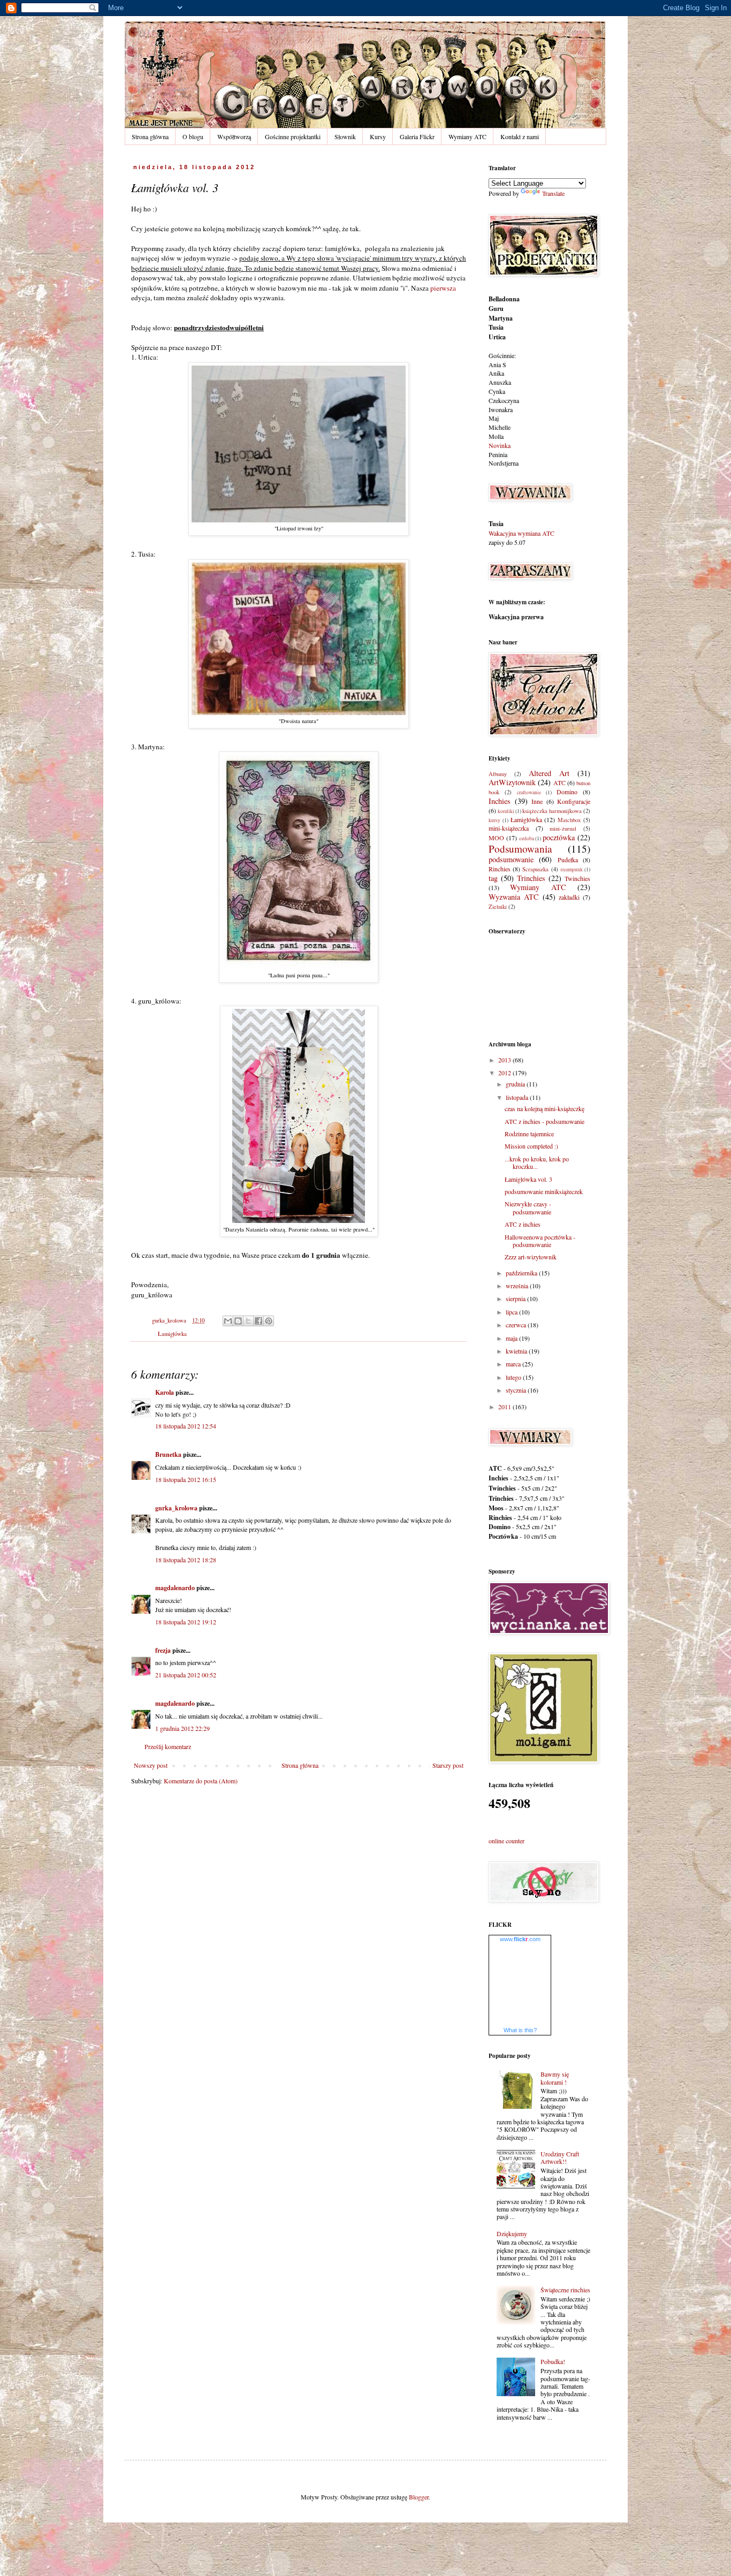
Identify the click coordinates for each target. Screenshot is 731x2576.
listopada (518, 1097)
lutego (514, 1377)
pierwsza (443, 288)
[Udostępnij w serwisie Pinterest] (269, 1321)
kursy (494, 820)
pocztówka (559, 837)
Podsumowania (520, 849)
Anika (496, 373)
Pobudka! (553, 2361)
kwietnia (517, 1351)
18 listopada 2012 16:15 (186, 1479)
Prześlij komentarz (168, 1746)
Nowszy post (151, 1765)
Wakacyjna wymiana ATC (521, 533)
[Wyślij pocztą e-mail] (228, 1321)
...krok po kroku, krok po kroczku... (537, 1162)
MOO (496, 838)
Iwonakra (501, 409)
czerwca (517, 1325)
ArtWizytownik (512, 782)
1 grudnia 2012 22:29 (182, 1728)
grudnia (516, 1084)
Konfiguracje (574, 801)
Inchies (500, 801)
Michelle (500, 427)
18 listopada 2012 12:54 (186, 1426)
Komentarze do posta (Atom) (201, 1781)
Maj (494, 418)
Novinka (500, 445)
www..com (520, 1939)
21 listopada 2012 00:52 (186, 1675)
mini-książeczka (509, 828)
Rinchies (500, 869)
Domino (567, 792)
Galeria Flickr (417, 136)
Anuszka (500, 382)
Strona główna (150, 136)
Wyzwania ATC (514, 897)
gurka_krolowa (176, 1508)
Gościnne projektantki (293, 136)
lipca (512, 1312)
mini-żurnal (563, 829)
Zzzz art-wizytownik (531, 1257)
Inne (537, 801)
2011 (505, 1407)
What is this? (520, 2030)
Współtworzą (234, 136)
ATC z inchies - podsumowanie (545, 1121)
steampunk (572, 869)
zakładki (569, 897)
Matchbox (569, 820)
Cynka (497, 391)
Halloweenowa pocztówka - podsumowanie (540, 1241)
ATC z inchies (523, 1224)
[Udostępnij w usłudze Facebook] (258, 1321)
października (522, 1273)
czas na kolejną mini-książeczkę (545, 1108)
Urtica (497, 337)
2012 (505, 1073)
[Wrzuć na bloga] (238, 1321)
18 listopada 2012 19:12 (186, 1622)
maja (512, 1338)
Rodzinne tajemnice (529, 1134)
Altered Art (549, 773)
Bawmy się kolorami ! (555, 2078)
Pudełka (568, 860)
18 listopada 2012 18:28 (186, 1560)
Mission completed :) (531, 1146)
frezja (163, 1650)
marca (514, 1364)
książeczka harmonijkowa (552, 811)
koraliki (506, 811)
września (518, 1286)
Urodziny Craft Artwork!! (560, 2157)
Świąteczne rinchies (565, 2290)
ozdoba (527, 838)
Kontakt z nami (520, 136)
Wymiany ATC (467, 136)
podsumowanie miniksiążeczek (544, 1191)
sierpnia (516, 1298)
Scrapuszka (535, 869)
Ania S (497, 364)
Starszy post (448, 1765)
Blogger (419, 2497)
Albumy (498, 774)
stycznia (517, 1390)
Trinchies (531, 878)
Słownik (345, 136)
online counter (507, 1841)
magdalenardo (175, 1588)
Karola (165, 1392)
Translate (553, 193)
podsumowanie (511, 859)
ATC (559, 782)
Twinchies (577, 878)
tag (493, 878)
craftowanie (529, 792)
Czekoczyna (504, 400)
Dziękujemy (512, 2233)
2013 (505, 1060)
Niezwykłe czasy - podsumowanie (528, 1207)
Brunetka (168, 1454)
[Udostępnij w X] (248, 1321)
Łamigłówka (172, 1334)
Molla (496, 436)
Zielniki (498, 907)
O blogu (193, 136)
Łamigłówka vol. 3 (528, 1179)
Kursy (378, 136)
